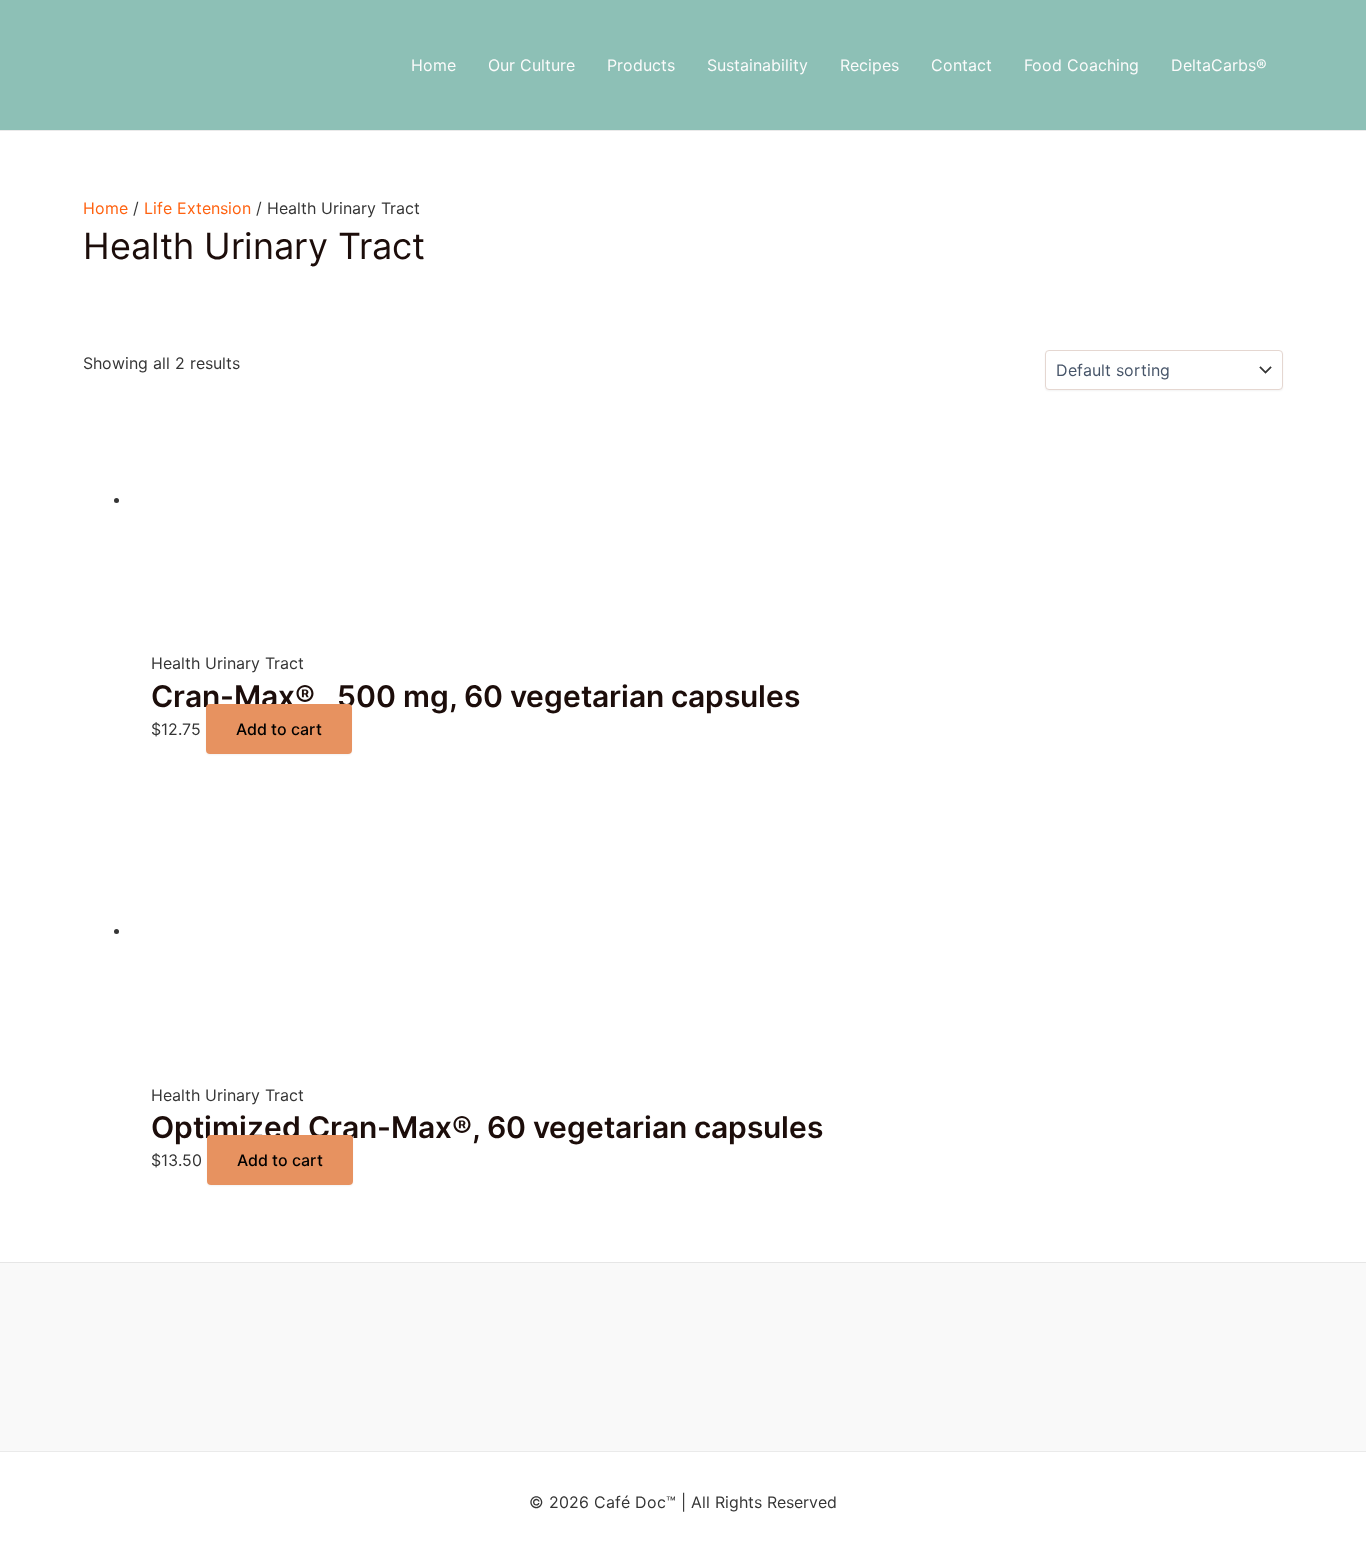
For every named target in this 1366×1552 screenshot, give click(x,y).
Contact (961, 65)
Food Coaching (1081, 65)
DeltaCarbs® (1219, 65)
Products (641, 65)
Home (433, 65)
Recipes (869, 65)
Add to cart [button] (279, 729)
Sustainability (757, 65)
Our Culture (531, 65)
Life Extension (197, 208)
